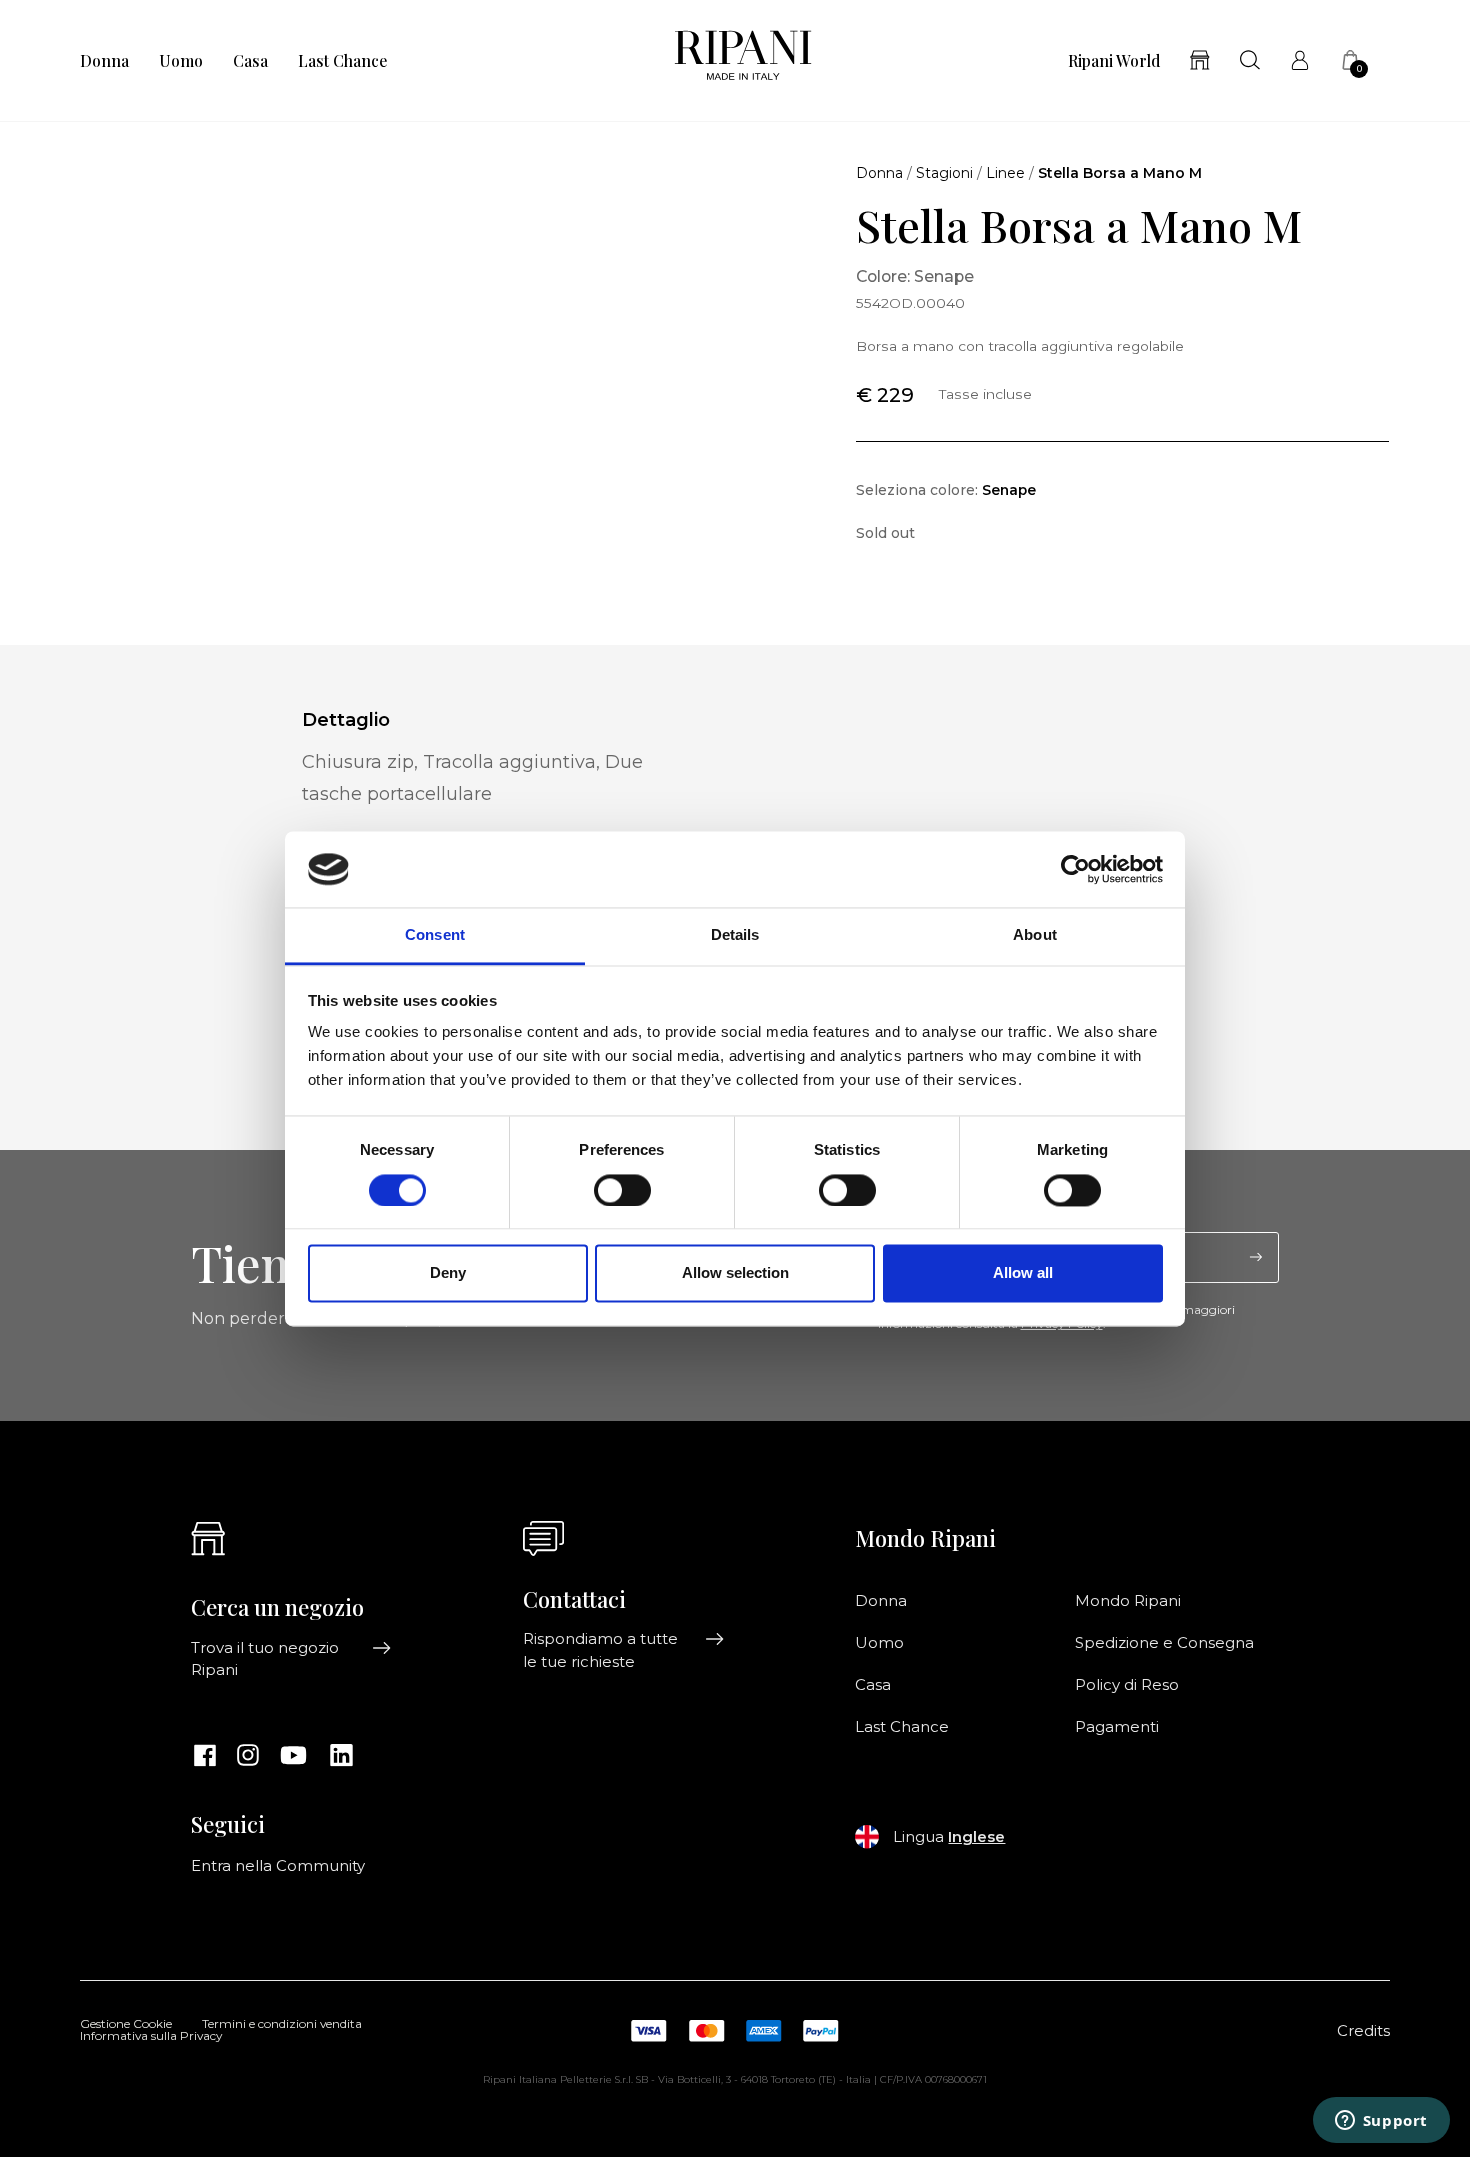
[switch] (622, 1190)
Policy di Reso (1127, 1685)
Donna (104, 61)
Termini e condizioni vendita (282, 2025)
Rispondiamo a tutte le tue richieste (600, 1650)
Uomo (181, 61)
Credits (1363, 2031)
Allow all (1023, 1273)
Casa (250, 61)
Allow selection (735, 1273)
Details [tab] (735, 935)
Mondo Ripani (1128, 1601)
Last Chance (342, 61)
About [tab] (1035, 935)
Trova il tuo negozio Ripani (265, 1659)
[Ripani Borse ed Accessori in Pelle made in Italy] (743, 60)
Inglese (976, 1837)
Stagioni (944, 173)
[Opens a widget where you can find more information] (1381, 2122)
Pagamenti (1117, 1727)
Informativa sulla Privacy (151, 2037)
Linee (1005, 173)
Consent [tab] (435, 935)
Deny (448, 1273)
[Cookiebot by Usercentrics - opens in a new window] (1075, 869)
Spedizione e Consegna (1164, 1643)
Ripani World (1114, 61)
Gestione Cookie (126, 2025)
